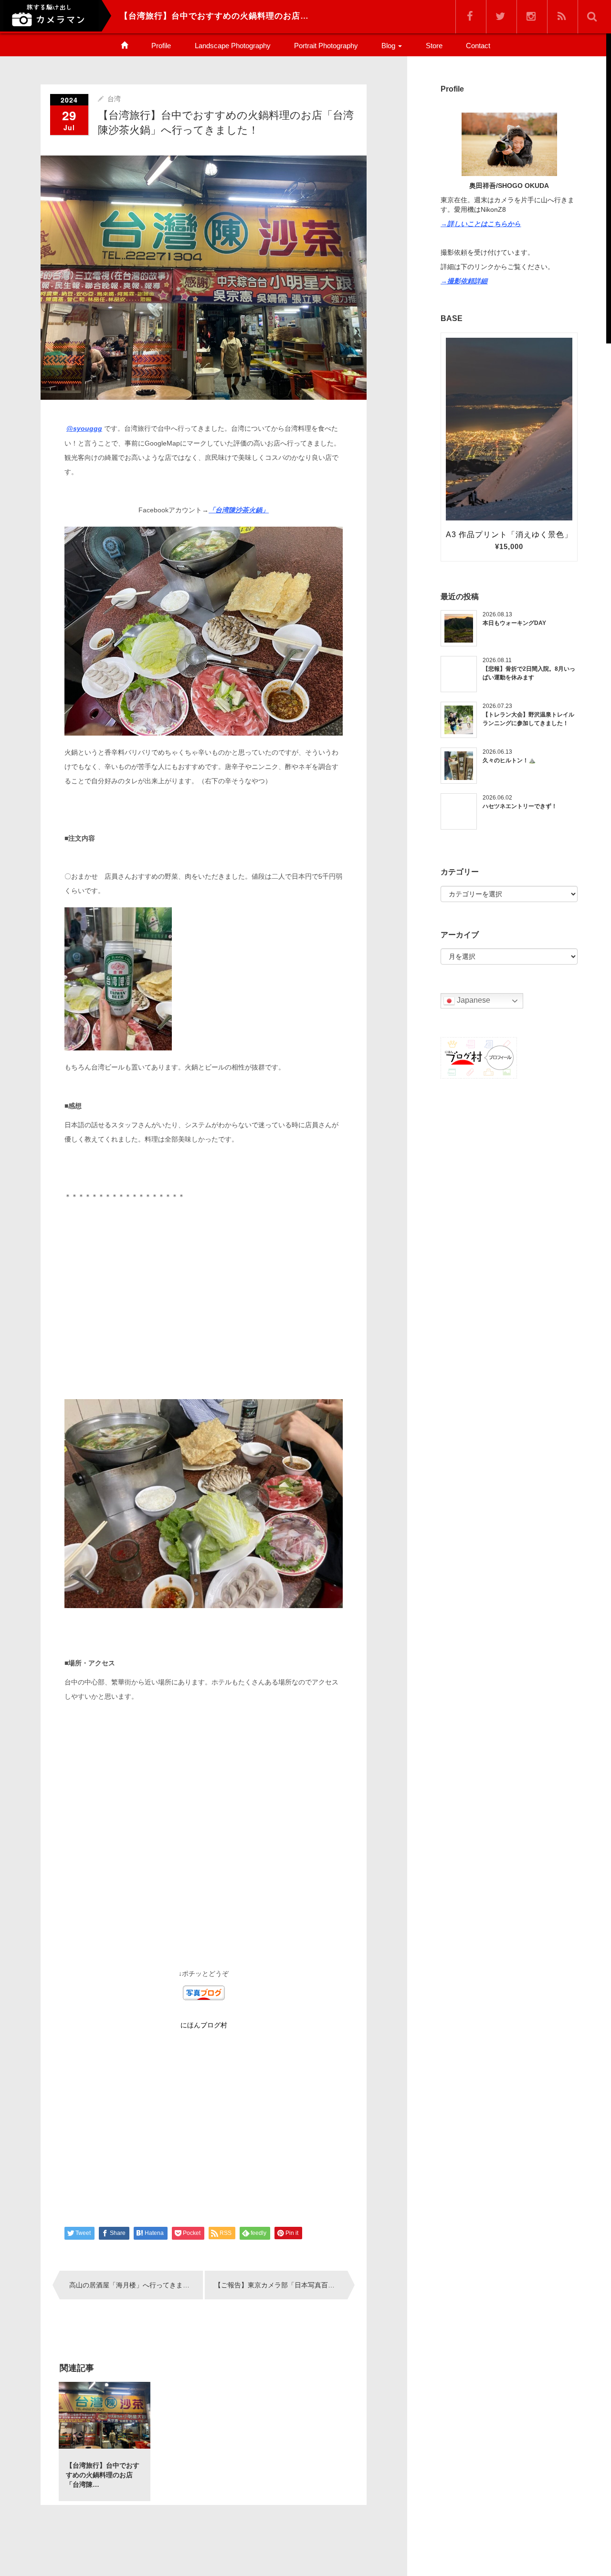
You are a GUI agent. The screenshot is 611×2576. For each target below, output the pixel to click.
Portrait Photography (326, 46)
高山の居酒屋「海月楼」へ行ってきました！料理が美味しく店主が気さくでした (136, 2285)
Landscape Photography (233, 46)
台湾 (114, 99)
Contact (478, 46)
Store (434, 46)
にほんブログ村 (204, 2025)
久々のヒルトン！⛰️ (509, 760)
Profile (161, 46)
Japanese (473, 1001)
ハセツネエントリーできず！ (520, 806)
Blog (389, 46)
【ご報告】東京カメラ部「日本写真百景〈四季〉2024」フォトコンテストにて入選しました (281, 2285)
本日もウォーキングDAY (514, 623)
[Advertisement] (204, 1309)
